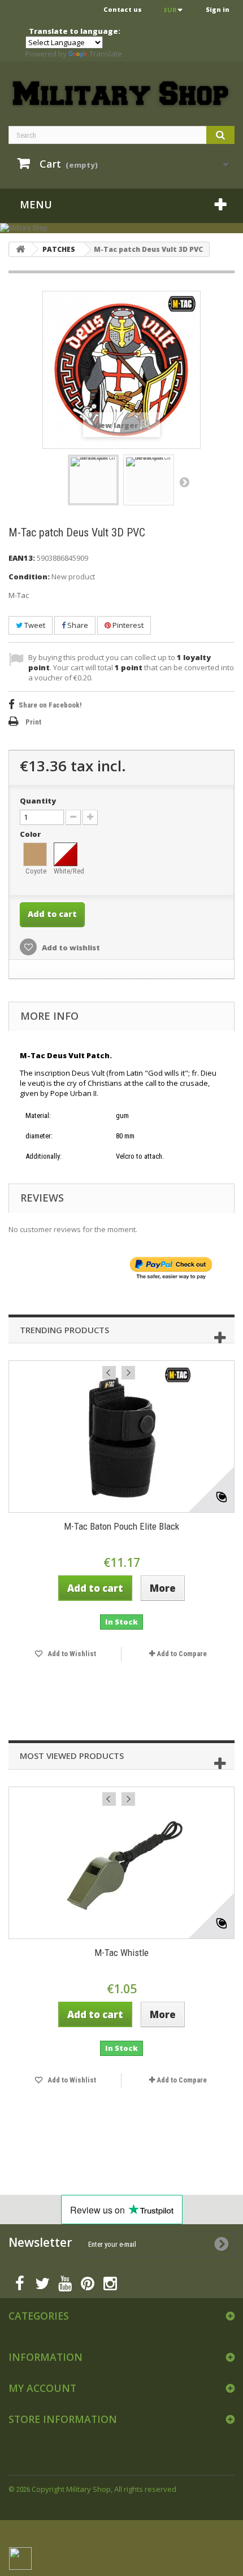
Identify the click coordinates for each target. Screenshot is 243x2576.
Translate (106, 54)
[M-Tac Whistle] (121, 1863)
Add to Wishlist (71, 1654)
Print (33, 722)
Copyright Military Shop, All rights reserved (104, 2489)
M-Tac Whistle (121, 1953)
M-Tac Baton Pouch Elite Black (121, 1526)
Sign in (218, 9)
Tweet (34, 625)
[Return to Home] (20, 249)
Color (31, 834)
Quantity (38, 801)
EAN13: (22, 558)
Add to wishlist (70, 948)
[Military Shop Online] (121, 94)
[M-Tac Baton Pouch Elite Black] (121, 1437)
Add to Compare (182, 1654)
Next (184, 482)
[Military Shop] (121, 228)
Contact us (123, 9)
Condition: (29, 577)
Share (77, 625)
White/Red (66, 871)
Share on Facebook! (50, 705)
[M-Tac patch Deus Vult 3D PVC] (93, 480)
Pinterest (127, 625)
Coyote (36, 871)
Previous (109, 1373)
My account (42, 2388)
